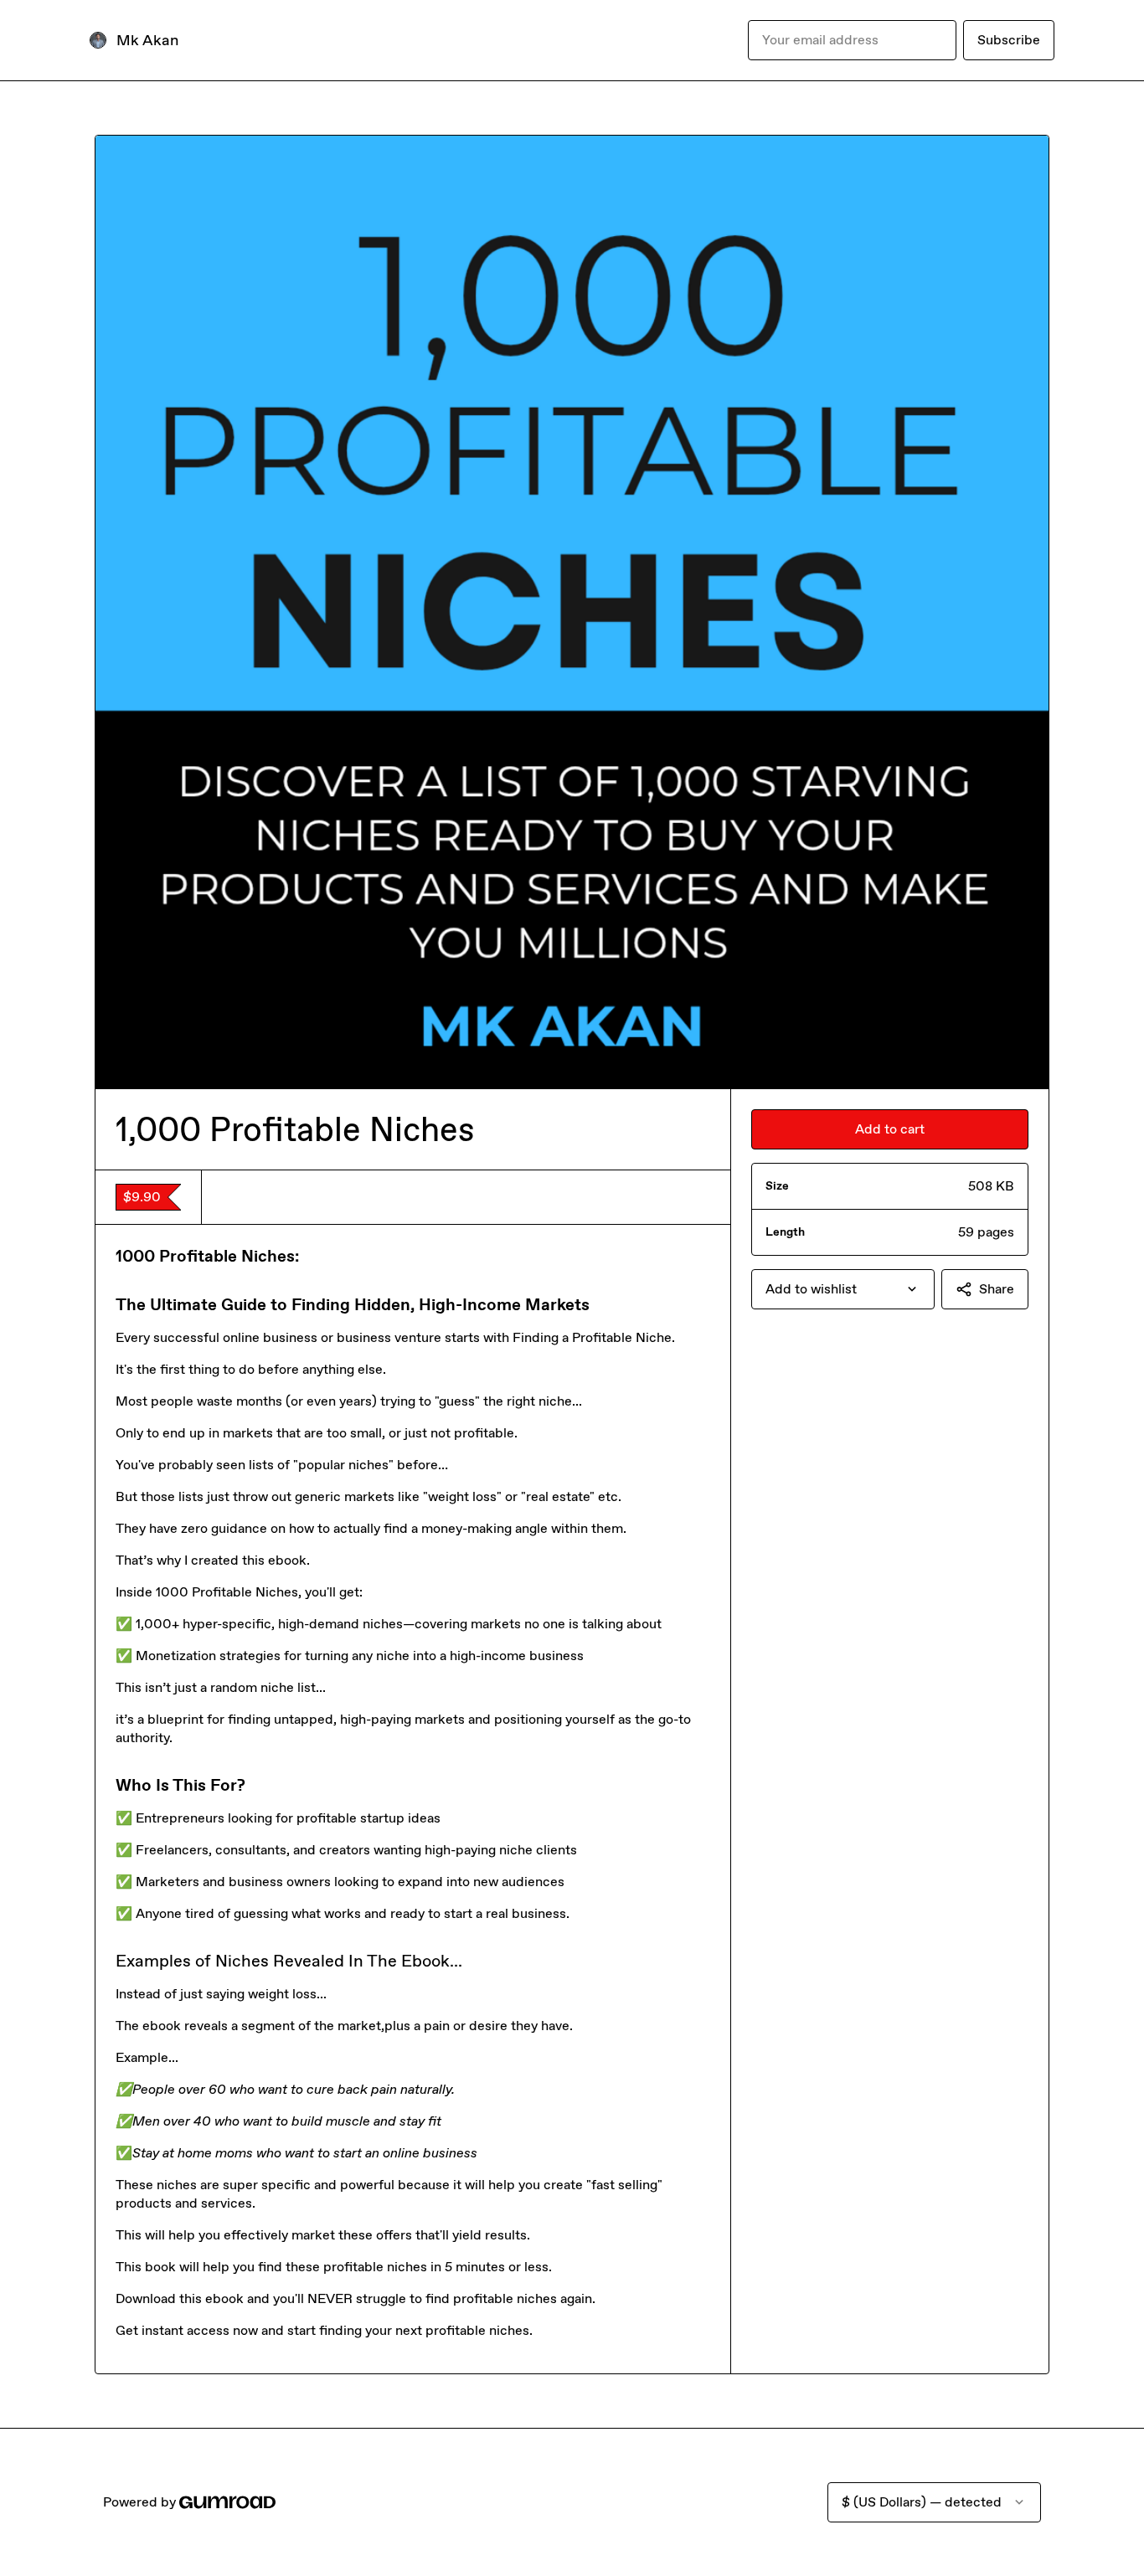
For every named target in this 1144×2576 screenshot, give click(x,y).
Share (997, 1289)
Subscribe (1009, 40)
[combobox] (843, 1289)
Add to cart (890, 1129)
